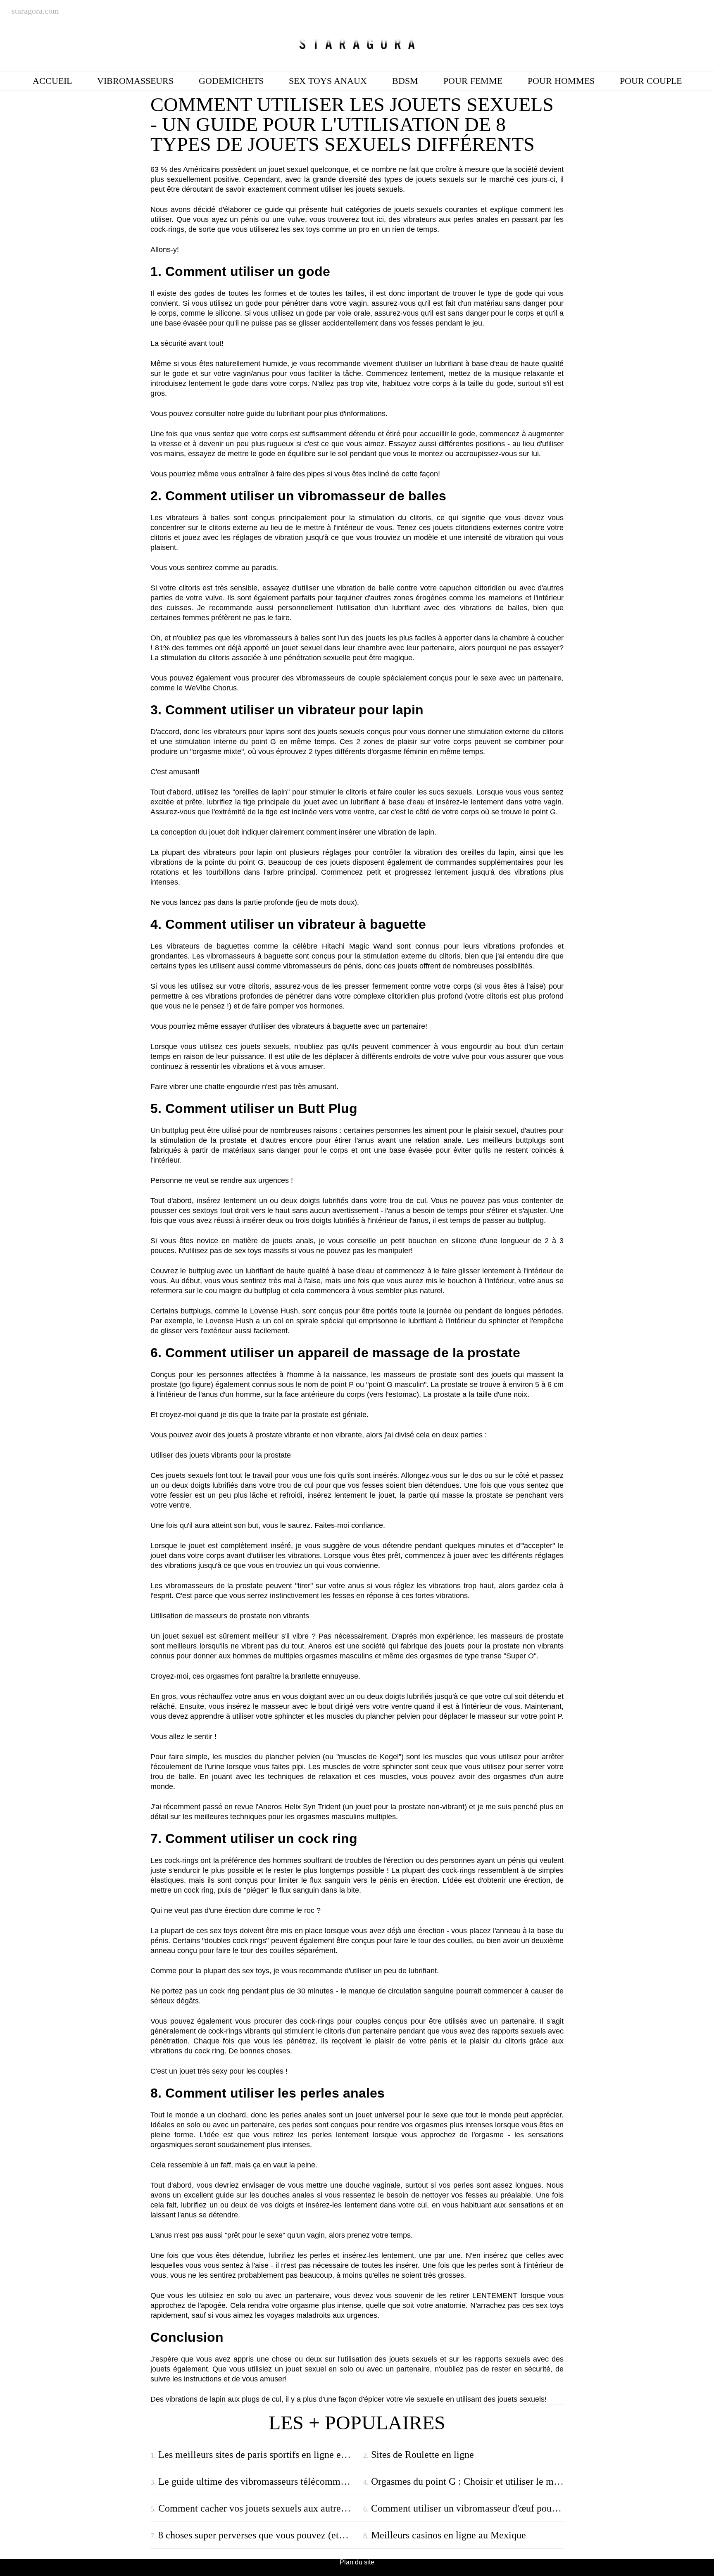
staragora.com (35, 11)
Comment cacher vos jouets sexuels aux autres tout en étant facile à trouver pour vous (258, 2508)
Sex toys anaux (328, 81)
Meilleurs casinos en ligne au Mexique (449, 2535)
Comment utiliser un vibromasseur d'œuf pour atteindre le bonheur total (467, 2508)
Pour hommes (561, 81)
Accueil (52, 81)
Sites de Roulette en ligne (422, 2455)
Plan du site (357, 2562)
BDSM (405, 81)
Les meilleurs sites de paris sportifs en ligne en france (258, 2455)
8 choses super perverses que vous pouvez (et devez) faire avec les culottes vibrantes (258, 2535)
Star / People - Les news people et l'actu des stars (357, 44)
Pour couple (651, 81)
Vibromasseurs (135, 81)
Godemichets (231, 81)
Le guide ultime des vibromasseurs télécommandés (258, 2481)
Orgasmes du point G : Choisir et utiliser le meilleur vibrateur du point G (467, 2481)
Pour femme (473, 81)
